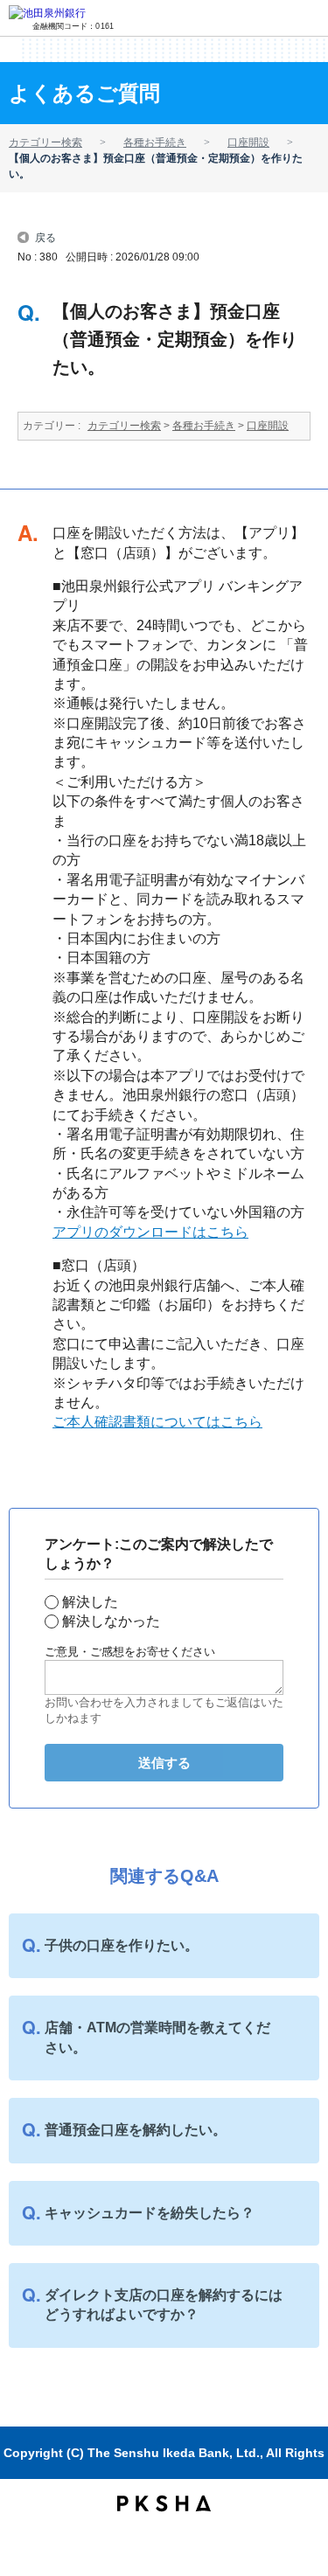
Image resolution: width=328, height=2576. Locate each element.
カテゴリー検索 (45, 142)
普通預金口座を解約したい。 (136, 2130)
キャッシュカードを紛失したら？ (150, 2213)
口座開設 (248, 142)
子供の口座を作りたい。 (122, 1945)
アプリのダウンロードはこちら (150, 1232)
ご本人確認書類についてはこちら (157, 1422)
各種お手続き (155, 142)
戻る (45, 236)
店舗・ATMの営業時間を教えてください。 (157, 2037)
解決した (90, 1602)
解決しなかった (111, 1621)
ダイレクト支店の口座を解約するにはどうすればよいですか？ (164, 2305)
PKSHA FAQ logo (164, 2503)
